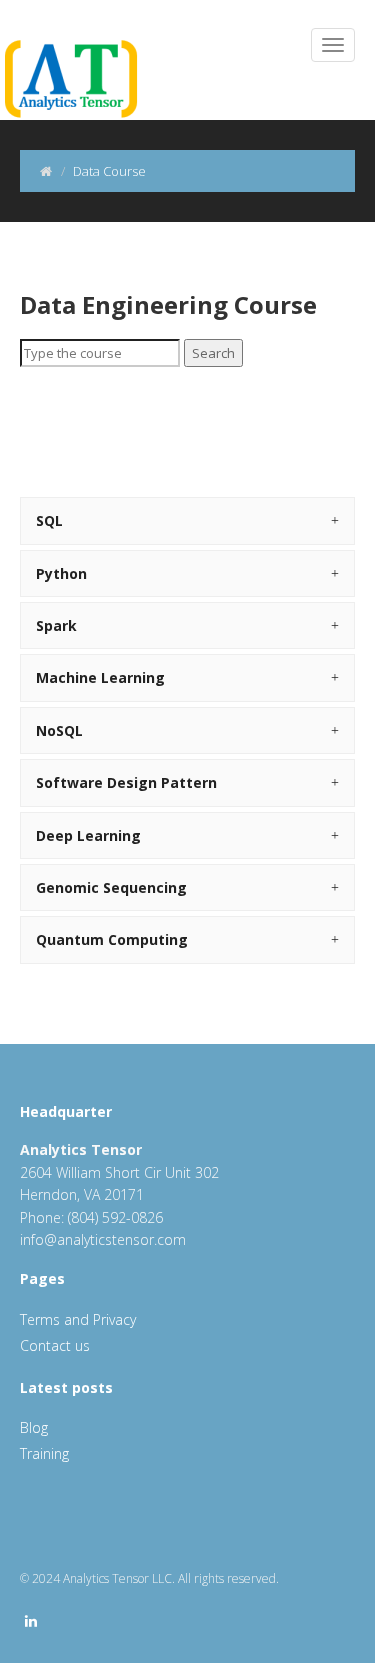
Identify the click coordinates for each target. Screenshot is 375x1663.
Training (44, 1453)
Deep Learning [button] (88, 835)
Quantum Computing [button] (112, 939)
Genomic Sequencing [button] (111, 887)
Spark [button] (56, 625)
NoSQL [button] (59, 730)
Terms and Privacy (78, 1319)
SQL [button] (49, 520)
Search (213, 353)
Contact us (55, 1345)
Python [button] (61, 573)
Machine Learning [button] (100, 677)
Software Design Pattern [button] (126, 782)
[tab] (187, 520)
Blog (34, 1427)
